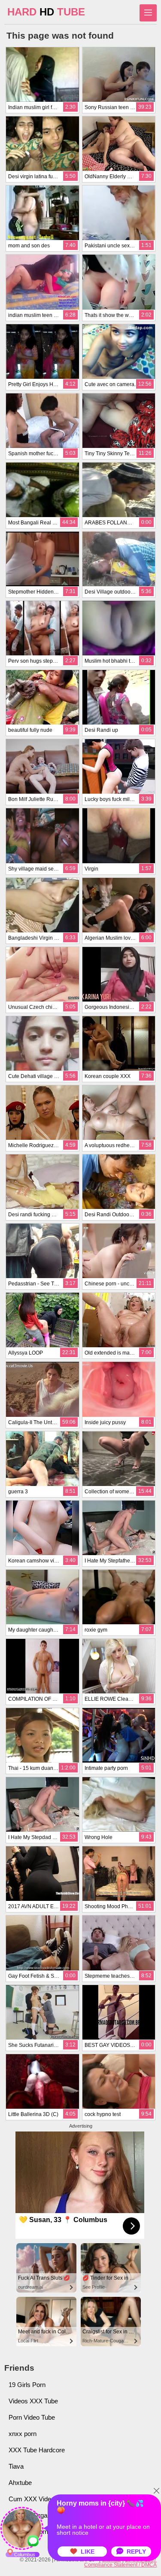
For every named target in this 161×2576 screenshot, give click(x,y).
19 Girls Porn (27, 2385)
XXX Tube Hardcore (37, 2450)
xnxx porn (23, 2434)
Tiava (16, 2466)
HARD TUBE (46, 12)
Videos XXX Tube (33, 2401)
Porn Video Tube (32, 2417)
